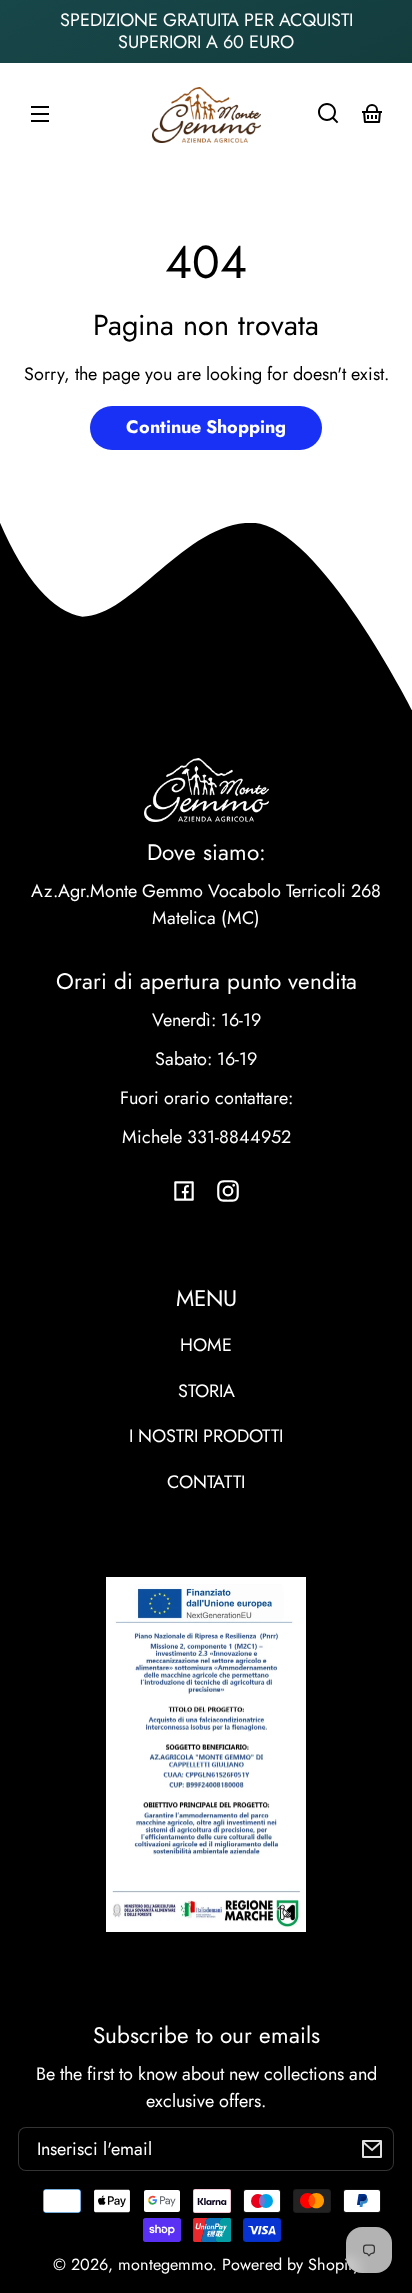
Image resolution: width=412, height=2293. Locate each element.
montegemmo (165, 2264)
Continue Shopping (206, 427)
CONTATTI (206, 1482)
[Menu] (40, 113)
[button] (328, 113)
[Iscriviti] (372, 2149)
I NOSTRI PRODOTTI (206, 1436)
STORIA (206, 1391)
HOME (206, 1345)
